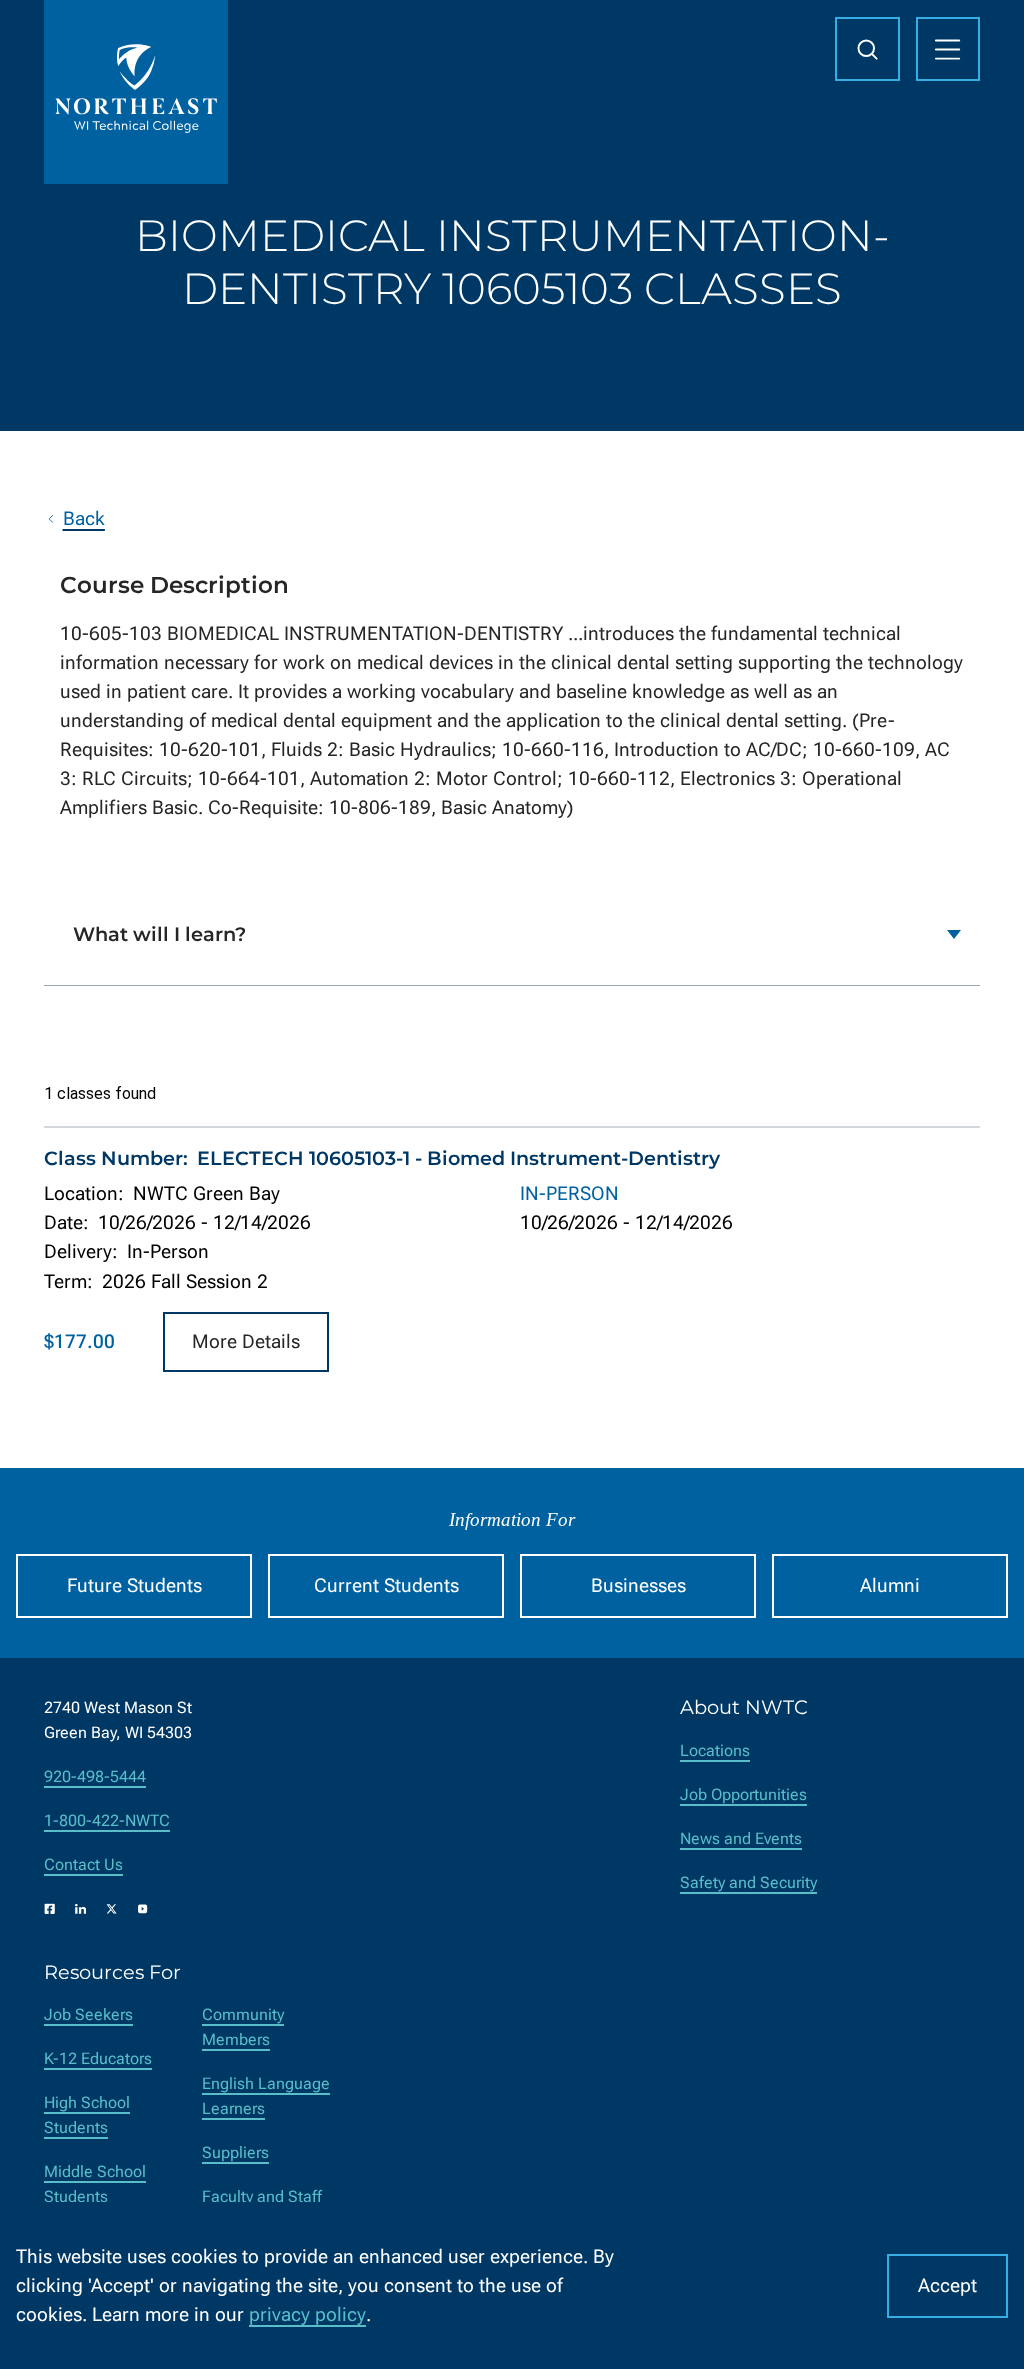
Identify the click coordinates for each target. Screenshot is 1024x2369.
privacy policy (307, 2314)
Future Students (134, 1585)
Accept (947, 2285)
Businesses (638, 1585)
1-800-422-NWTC (107, 1820)
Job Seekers (88, 2014)
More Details (246, 1341)
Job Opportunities (743, 1794)
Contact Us (83, 1864)
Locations (715, 1750)
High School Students (87, 2115)
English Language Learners (266, 2096)
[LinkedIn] (81, 1909)
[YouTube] (143, 1909)
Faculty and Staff (262, 2196)
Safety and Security (748, 1882)
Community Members (243, 2027)
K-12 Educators (98, 2058)
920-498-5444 (95, 1776)
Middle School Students (95, 2184)
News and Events (741, 1838)
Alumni (890, 1585)
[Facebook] (50, 1909)
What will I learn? (159, 934)
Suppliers (235, 2152)
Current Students (386, 1585)
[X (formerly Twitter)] (112, 1909)
